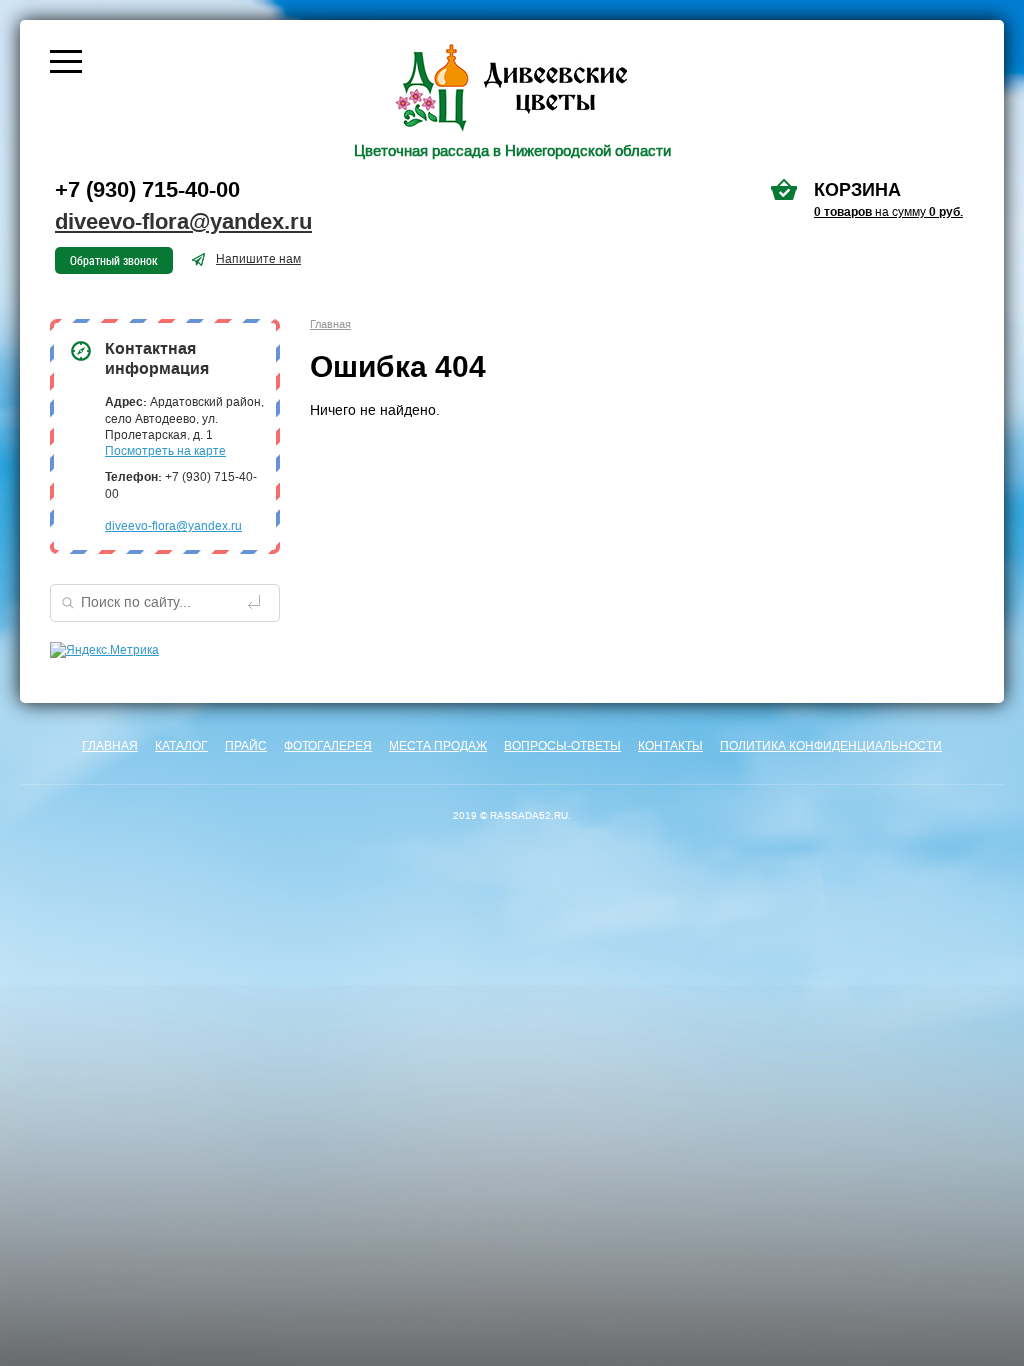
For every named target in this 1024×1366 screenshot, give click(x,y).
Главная (110, 746)
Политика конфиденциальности (831, 746)
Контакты (670, 746)
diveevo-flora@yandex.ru (183, 222)
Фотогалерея (328, 746)
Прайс (246, 746)
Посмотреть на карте (165, 451)
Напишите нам (258, 259)
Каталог (181, 746)
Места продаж (438, 746)
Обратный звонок (114, 260)
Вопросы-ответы (562, 746)
